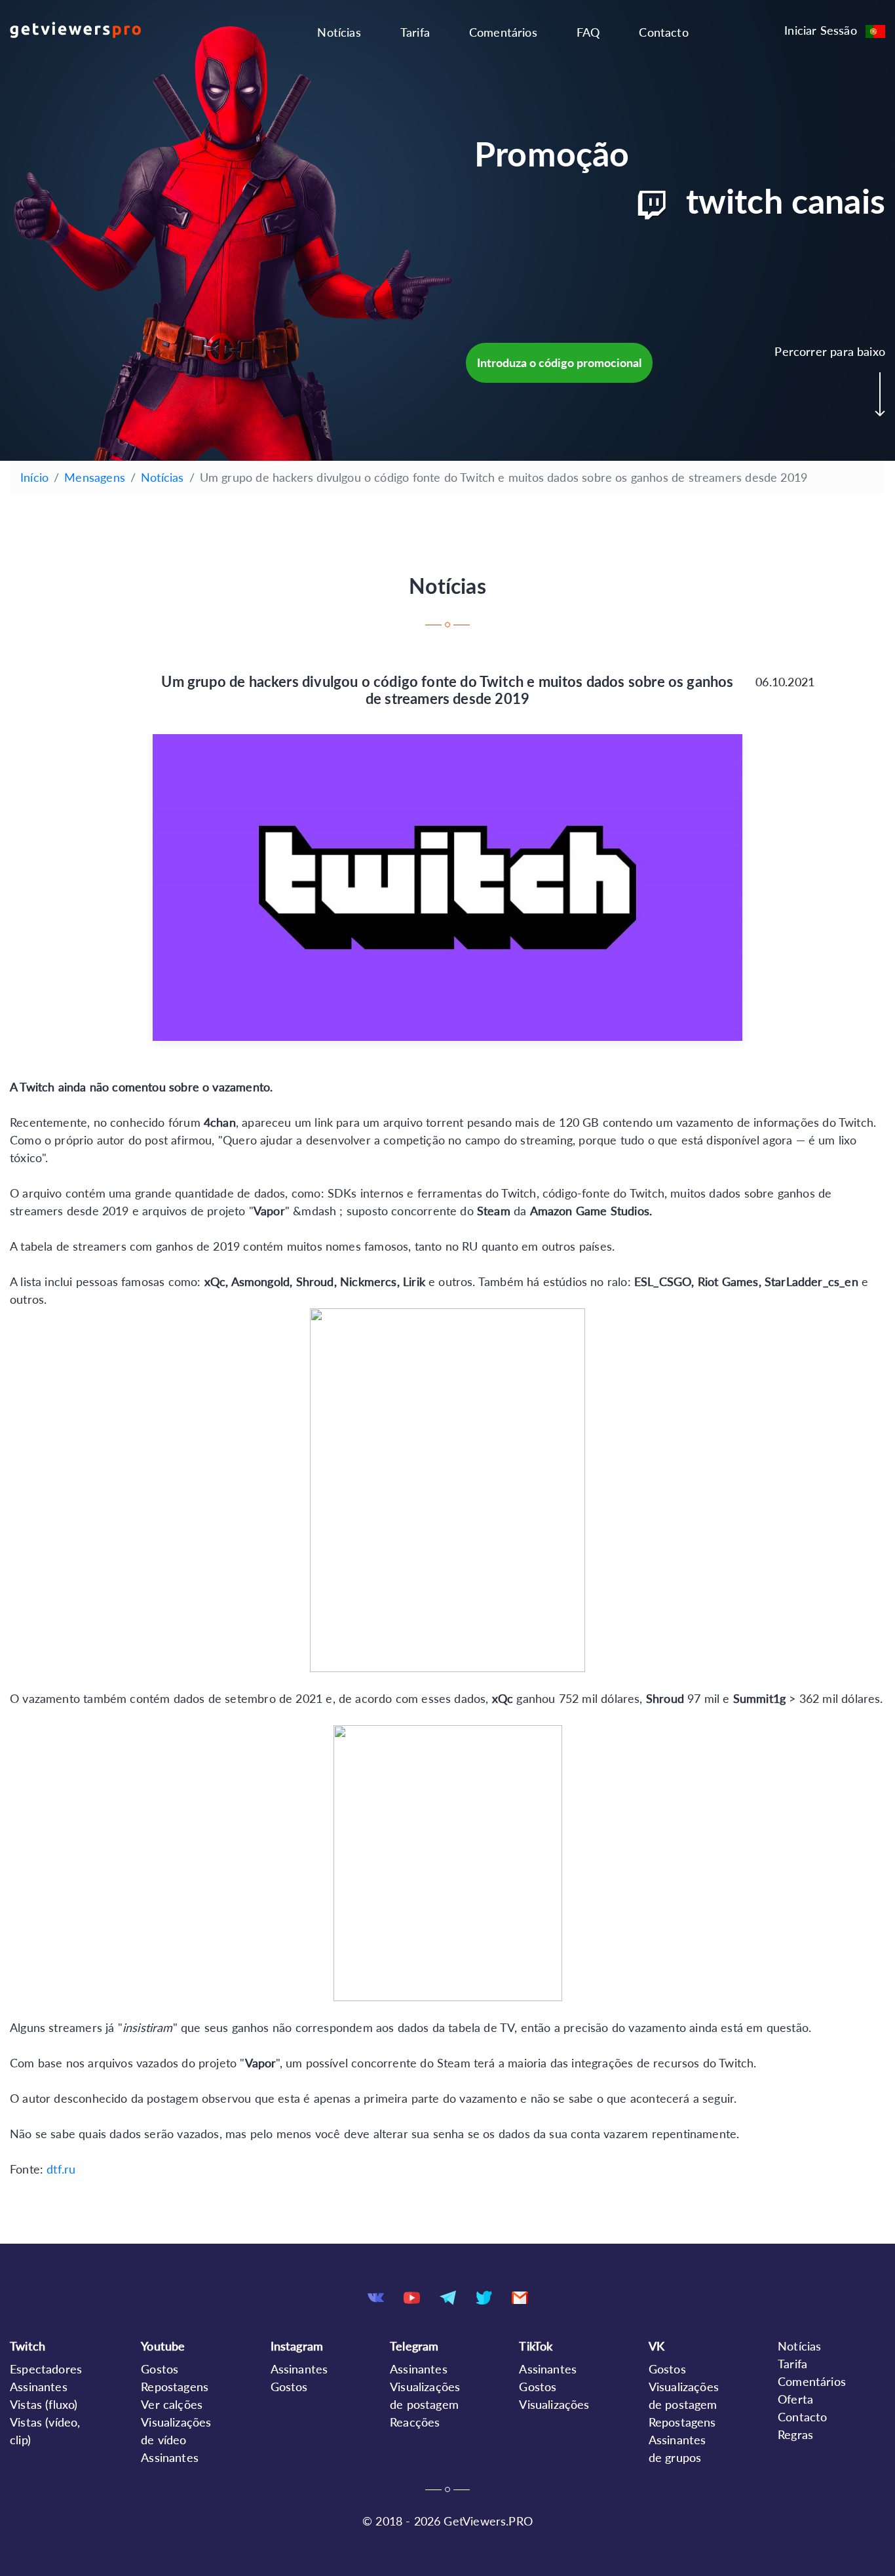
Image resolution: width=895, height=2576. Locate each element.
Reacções (415, 2422)
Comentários (503, 32)
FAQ (588, 32)
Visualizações (554, 2404)
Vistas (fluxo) (44, 2404)
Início (34, 477)
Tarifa (415, 32)
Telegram (414, 2346)
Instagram (297, 2346)
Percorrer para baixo (830, 351)
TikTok (536, 2346)
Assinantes (39, 2387)
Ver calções (172, 2404)
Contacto (663, 32)
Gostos (160, 2369)
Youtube (163, 2346)
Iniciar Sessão (821, 30)
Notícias (339, 32)
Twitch (28, 2346)
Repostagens (175, 2387)
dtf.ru (61, 2169)
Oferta (795, 2399)
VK (657, 2346)
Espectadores (46, 2369)
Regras (795, 2434)
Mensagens (95, 477)
